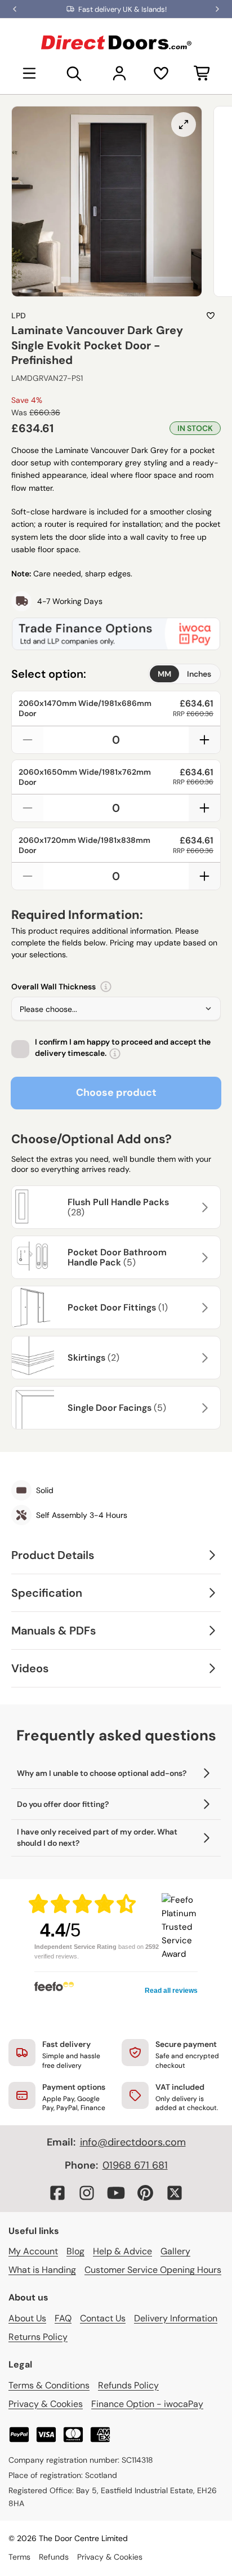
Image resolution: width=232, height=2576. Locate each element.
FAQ (63, 2318)
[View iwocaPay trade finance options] (116, 634)
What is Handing (42, 2270)
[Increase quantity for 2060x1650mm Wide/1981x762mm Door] (204, 808)
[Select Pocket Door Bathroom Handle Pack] (203, 1258)
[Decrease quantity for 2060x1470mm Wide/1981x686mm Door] (28, 740)
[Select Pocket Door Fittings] (203, 1308)
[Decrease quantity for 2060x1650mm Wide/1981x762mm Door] (28, 808)
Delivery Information (176, 2318)
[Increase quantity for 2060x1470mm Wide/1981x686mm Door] (204, 740)
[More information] (106, 987)
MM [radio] (164, 674)
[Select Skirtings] (203, 1358)
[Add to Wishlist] (211, 316)
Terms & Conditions (49, 2385)
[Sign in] (119, 73)
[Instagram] (87, 2193)
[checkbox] (20, 1049)
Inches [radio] (199, 674)
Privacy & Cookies (46, 2404)
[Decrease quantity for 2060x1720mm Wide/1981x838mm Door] (28, 876)
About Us (27, 2318)
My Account (33, 2251)
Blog (75, 2251)
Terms (19, 2557)
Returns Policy (38, 2337)
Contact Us (103, 2318)
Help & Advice (122, 2251)
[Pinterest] (145, 2193)
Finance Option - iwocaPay (147, 2404)
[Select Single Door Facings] (203, 1408)
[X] (175, 2193)
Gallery (175, 2251)
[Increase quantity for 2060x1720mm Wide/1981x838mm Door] (204, 876)
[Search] (74, 73)
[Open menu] (29, 73)
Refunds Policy (128, 2385)
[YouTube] (116, 2193)
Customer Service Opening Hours (153, 2270)
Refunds (54, 2557)
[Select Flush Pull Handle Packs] (203, 1207)
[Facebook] (57, 2193)
